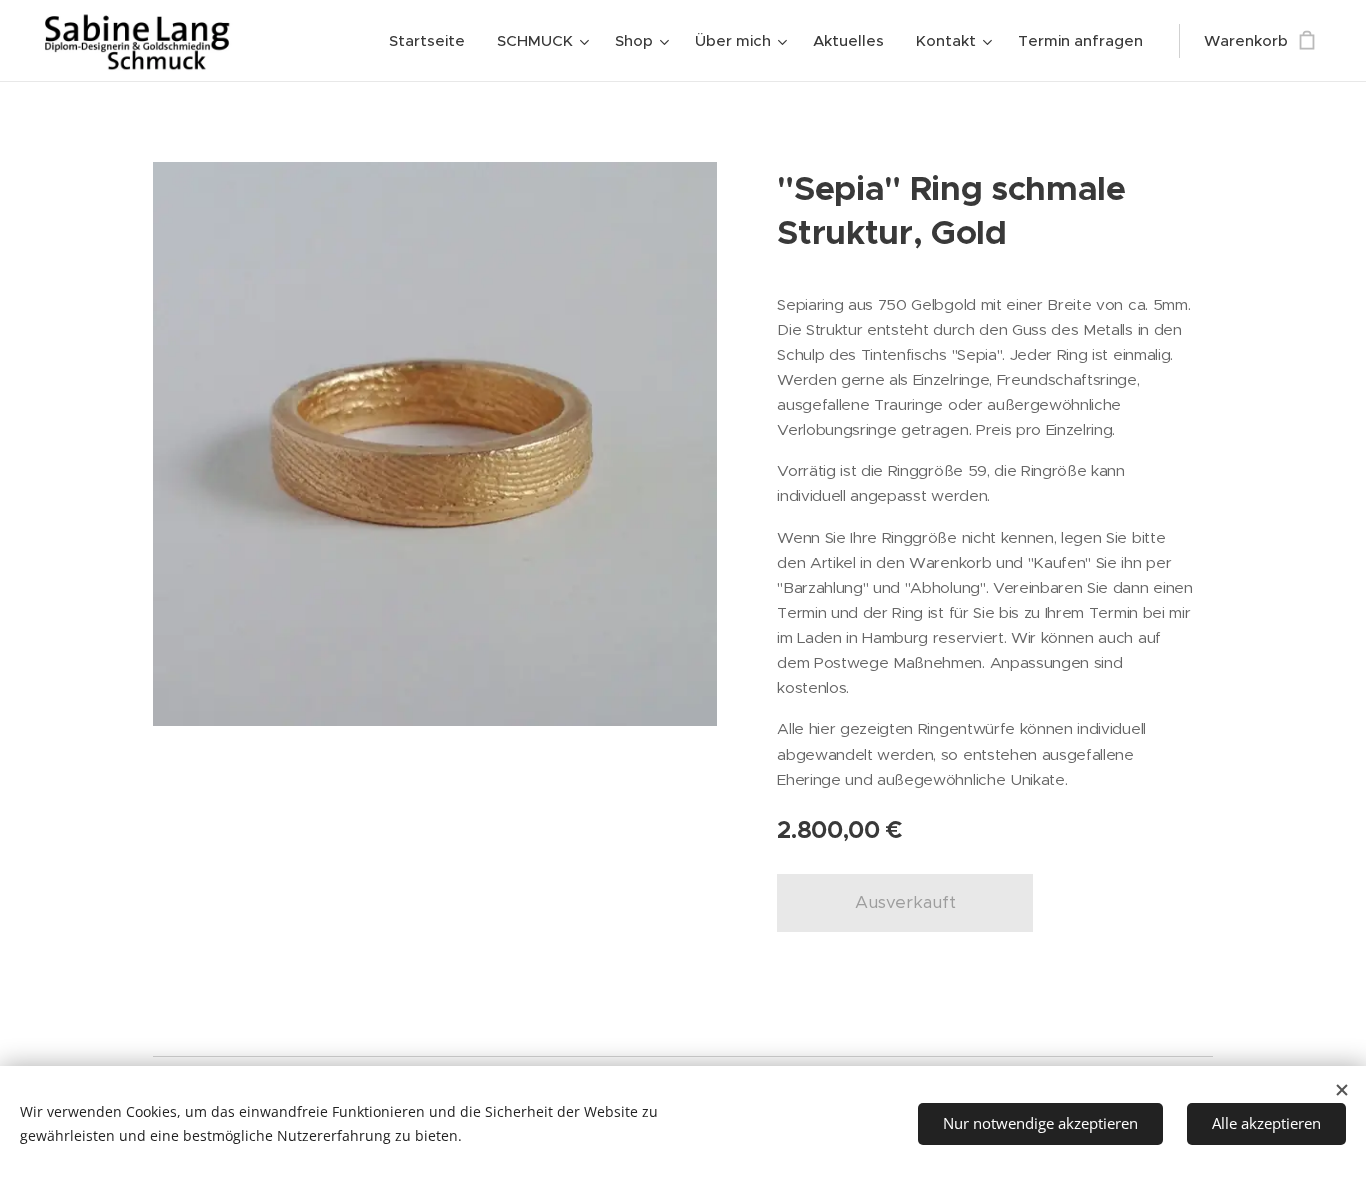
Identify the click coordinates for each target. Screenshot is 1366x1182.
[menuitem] (432, 41)
